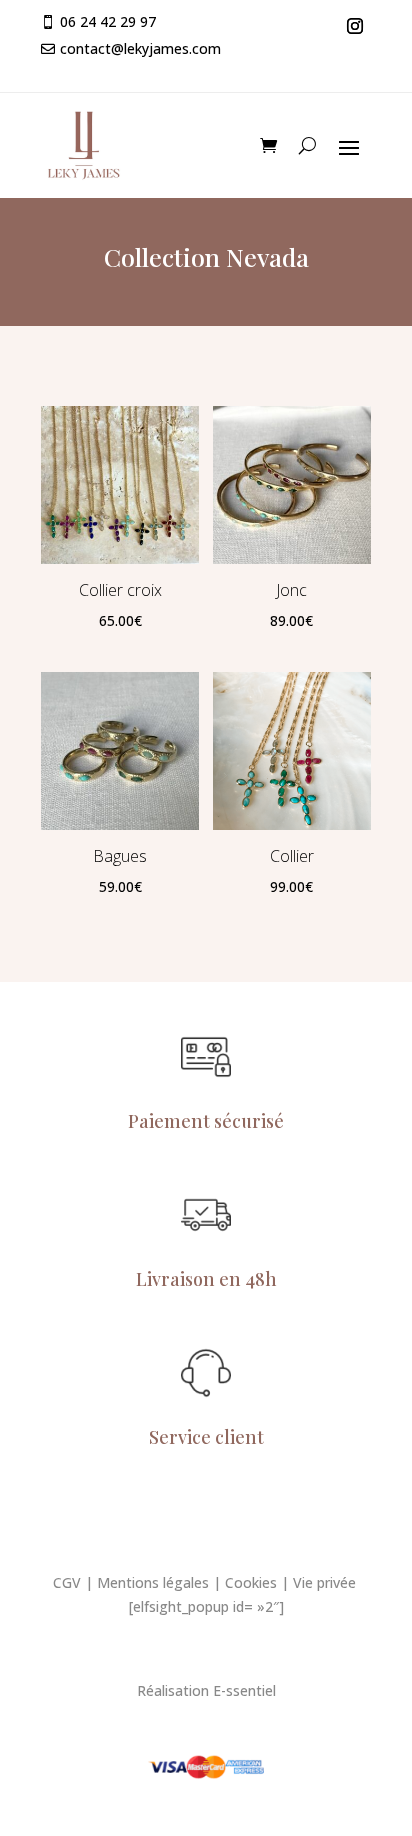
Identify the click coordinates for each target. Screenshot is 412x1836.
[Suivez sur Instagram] (355, 26)
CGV (67, 1582)
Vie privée (326, 1582)
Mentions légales (153, 1582)
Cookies (251, 1582)
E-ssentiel (244, 1690)
